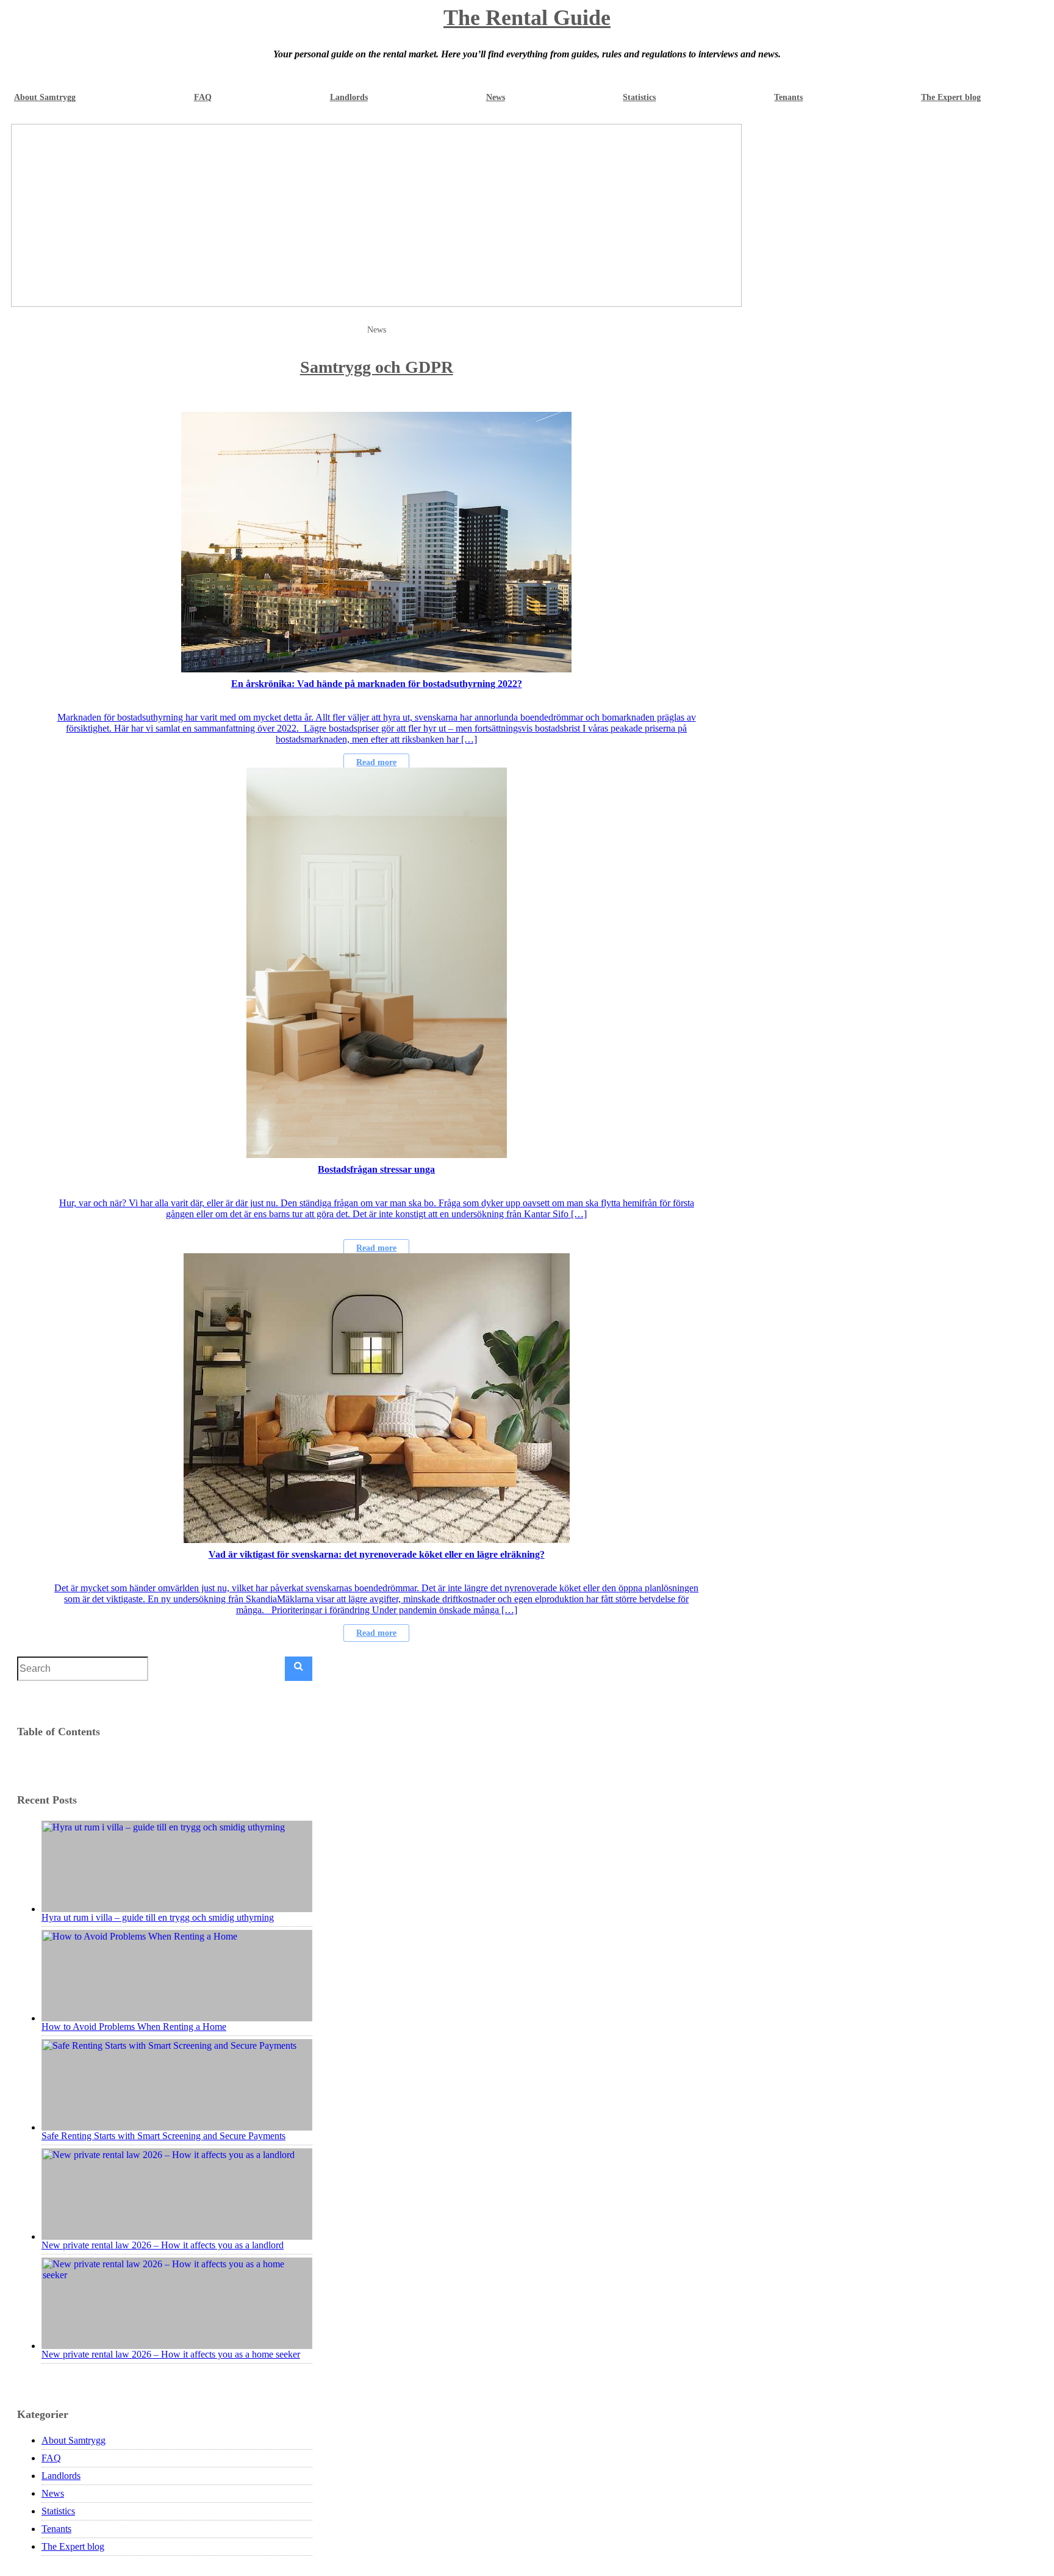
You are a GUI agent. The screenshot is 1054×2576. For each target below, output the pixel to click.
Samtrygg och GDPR (377, 367)
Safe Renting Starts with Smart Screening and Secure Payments (163, 2136)
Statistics (639, 97)
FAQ (203, 97)
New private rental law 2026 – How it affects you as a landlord (163, 2245)
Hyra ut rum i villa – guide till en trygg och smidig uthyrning (158, 1917)
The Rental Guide (527, 18)
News (496, 97)
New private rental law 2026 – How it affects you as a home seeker (171, 2354)
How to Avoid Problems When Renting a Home (134, 2027)
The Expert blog (951, 97)
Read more (376, 762)
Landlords (349, 97)
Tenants (788, 97)
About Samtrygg (45, 97)
